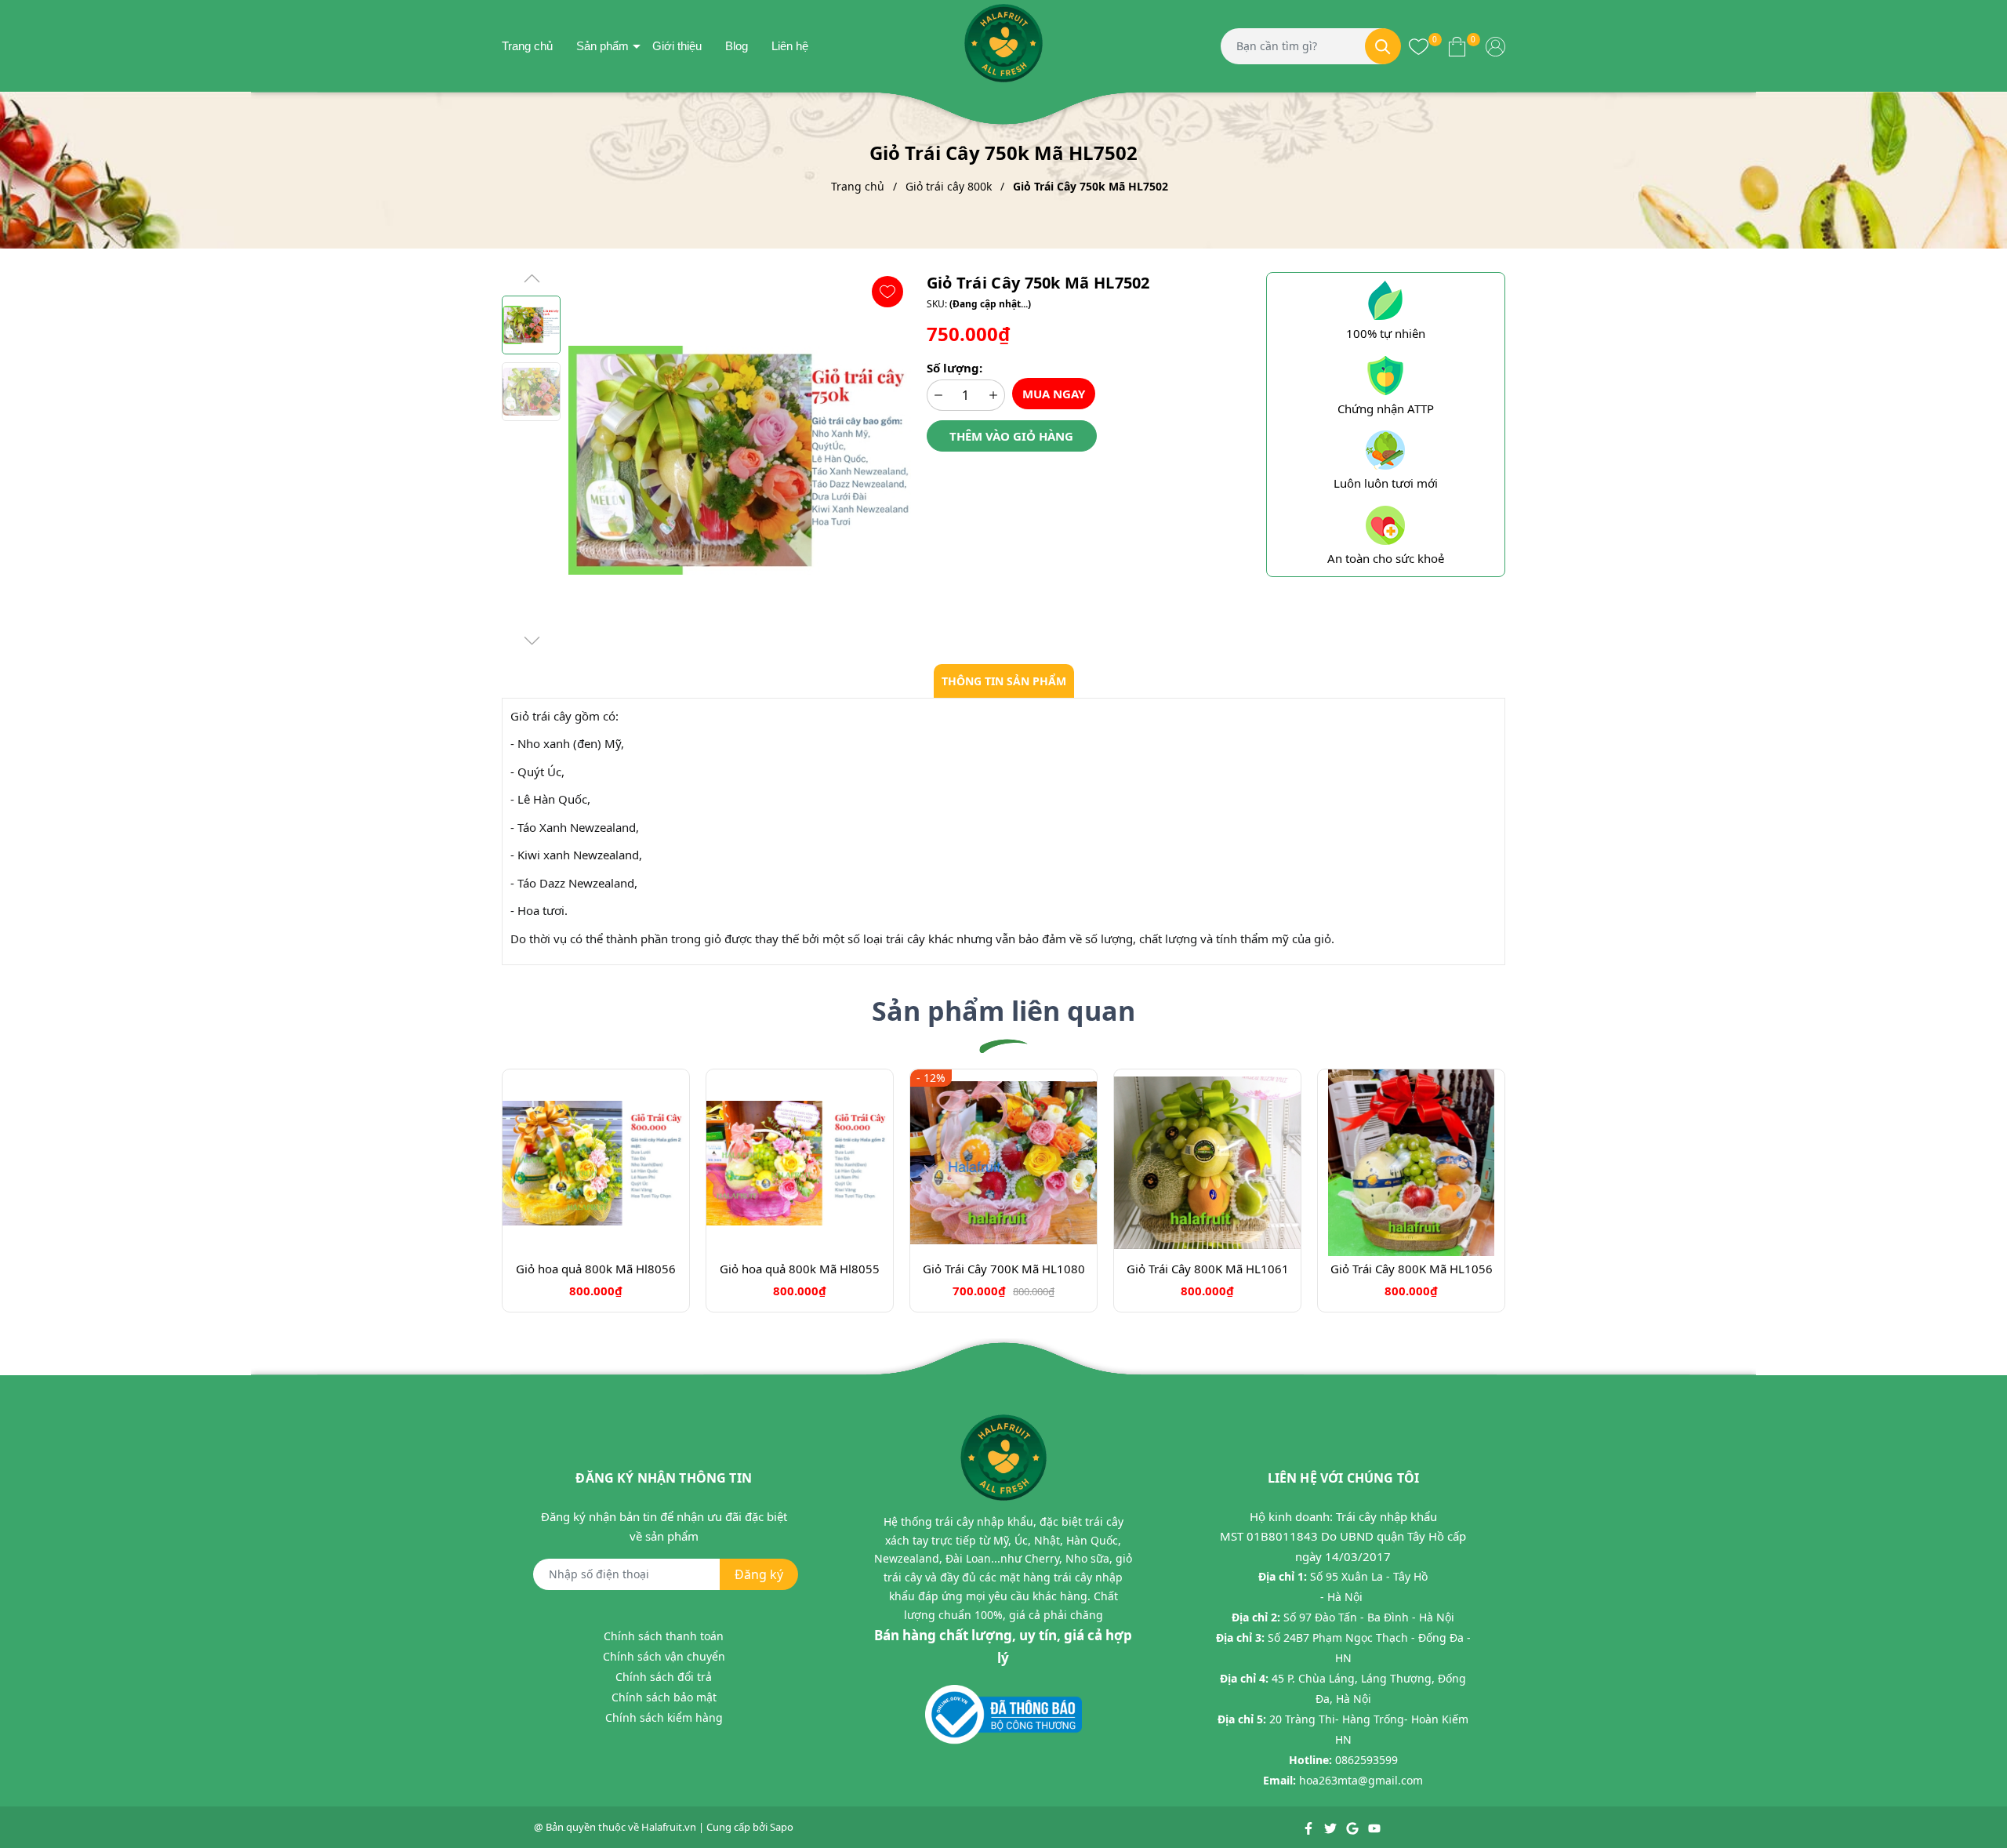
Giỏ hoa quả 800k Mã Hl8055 (800, 1269)
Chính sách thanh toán (664, 1636)
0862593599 (1366, 1760)
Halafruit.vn (669, 1827)
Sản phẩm (602, 46)
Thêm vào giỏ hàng (1011, 436)
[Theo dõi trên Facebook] (1310, 1827)
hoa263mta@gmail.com (1361, 1780)
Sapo (782, 1827)
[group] (740, 460)
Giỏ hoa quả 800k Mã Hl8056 (596, 1269)
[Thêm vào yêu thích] (887, 292)
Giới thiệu (677, 46)
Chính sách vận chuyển (664, 1656)
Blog (737, 46)
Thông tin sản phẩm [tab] (1004, 681)
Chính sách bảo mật (664, 1697)
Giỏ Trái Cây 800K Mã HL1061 (1208, 1269)
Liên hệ (790, 46)
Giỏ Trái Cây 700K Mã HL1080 (1004, 1269)
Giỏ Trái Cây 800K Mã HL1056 (1412, 1269)
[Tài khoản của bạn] (1495, 45)
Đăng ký (759, 1574)
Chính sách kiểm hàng (664, 1717)
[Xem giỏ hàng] (1457, 45)
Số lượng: (955, 368)
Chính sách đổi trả (664, 1677)
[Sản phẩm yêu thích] (1419, 45)
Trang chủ (527, 46)
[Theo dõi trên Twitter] (1332, 1827)
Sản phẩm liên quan (1003, 1011)
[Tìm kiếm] (1383, 46)
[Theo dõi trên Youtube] (1374, 1827)
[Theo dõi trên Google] (1354, 1827)
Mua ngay (1054, 394)
